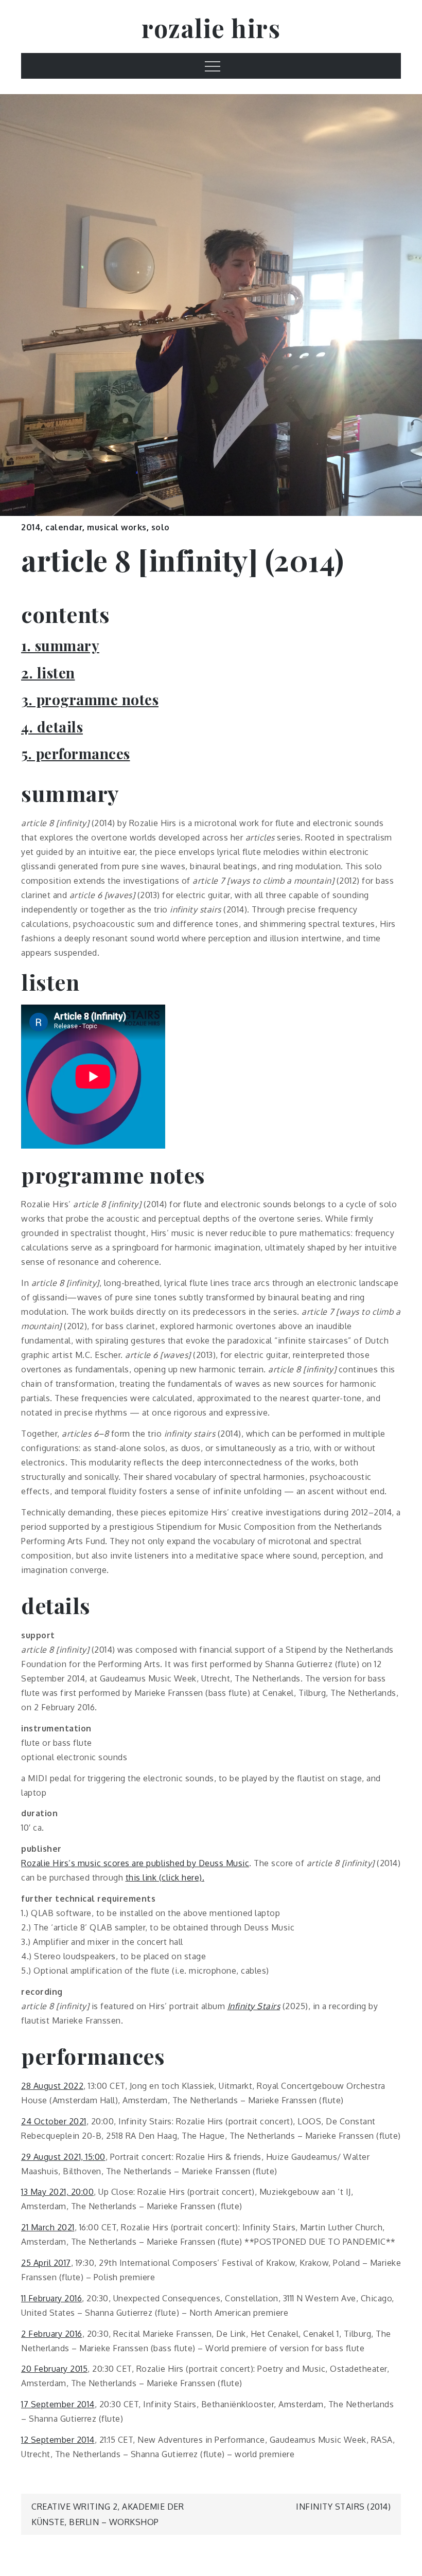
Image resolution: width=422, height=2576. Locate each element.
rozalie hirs (211, 28)
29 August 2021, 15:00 (63, 2157)
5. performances (76, 753)
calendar (64, 527)
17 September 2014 (58, 2404)
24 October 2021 (54, 2121)
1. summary (60, 645)
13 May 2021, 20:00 (57, 2192)
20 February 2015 (54, 2369)
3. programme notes (90, 699)
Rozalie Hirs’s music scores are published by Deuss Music (135, 1863)
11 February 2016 (51, 2298)
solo (161, 527)
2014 (31, 527)
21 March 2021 (48, 2227)
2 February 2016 (52, 2334)
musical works (117, 527)
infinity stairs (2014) (343, 2507)
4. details (52, 727)
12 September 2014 (58, 2440)
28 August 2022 (52, 2086)
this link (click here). (165, 1877)
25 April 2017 (46, 2263)
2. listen (48, 673)
